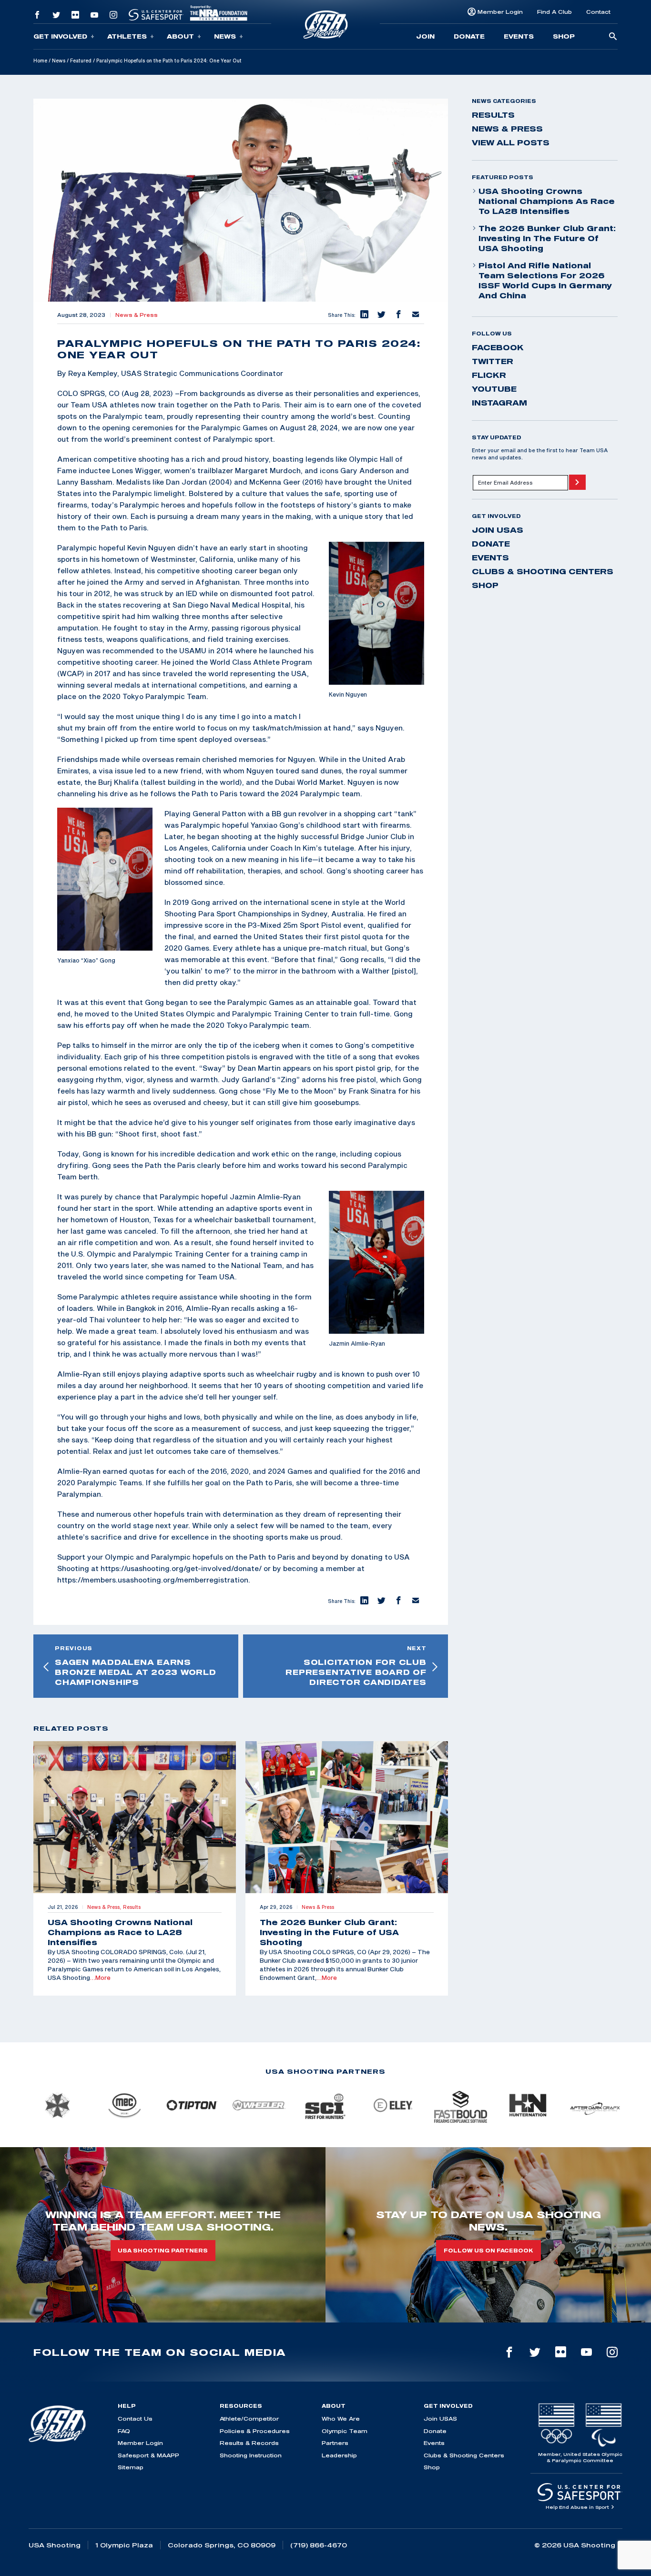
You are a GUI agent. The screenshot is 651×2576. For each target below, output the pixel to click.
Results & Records (249, 2443)
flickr (489, 375)
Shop (564, 36)
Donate (469, 36)
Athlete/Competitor (249, 2419)
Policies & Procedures (255, 2431)
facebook (498, 347)
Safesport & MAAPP (148, 2455)
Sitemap (131, 2467)
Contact (598, 12)
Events (519, 36)
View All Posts (511, 142)
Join (425, 36)
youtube (494, 389)
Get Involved (60, 36)
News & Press (137, 315)
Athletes (127, 36)
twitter (493, 361)
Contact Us (135, 2419)
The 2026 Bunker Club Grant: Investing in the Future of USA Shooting (547, 238)
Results (493, 115)
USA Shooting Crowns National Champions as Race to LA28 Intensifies (547, 201)
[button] (364, 315)
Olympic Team (345, 2431)
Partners (335, 2443)
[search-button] (613, 37)
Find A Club (554, 12)
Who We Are (341, 2419)
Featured (81, 61)
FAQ (124, 2431)
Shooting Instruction (251, 2455)
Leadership (339, 2455)
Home (40, 61)
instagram (499, 403)
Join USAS (498, 530)
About (180, 36)
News (225, 36)
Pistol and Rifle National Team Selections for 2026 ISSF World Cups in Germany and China (545, 280)
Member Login (500, 12)
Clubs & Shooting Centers (543, 571)
